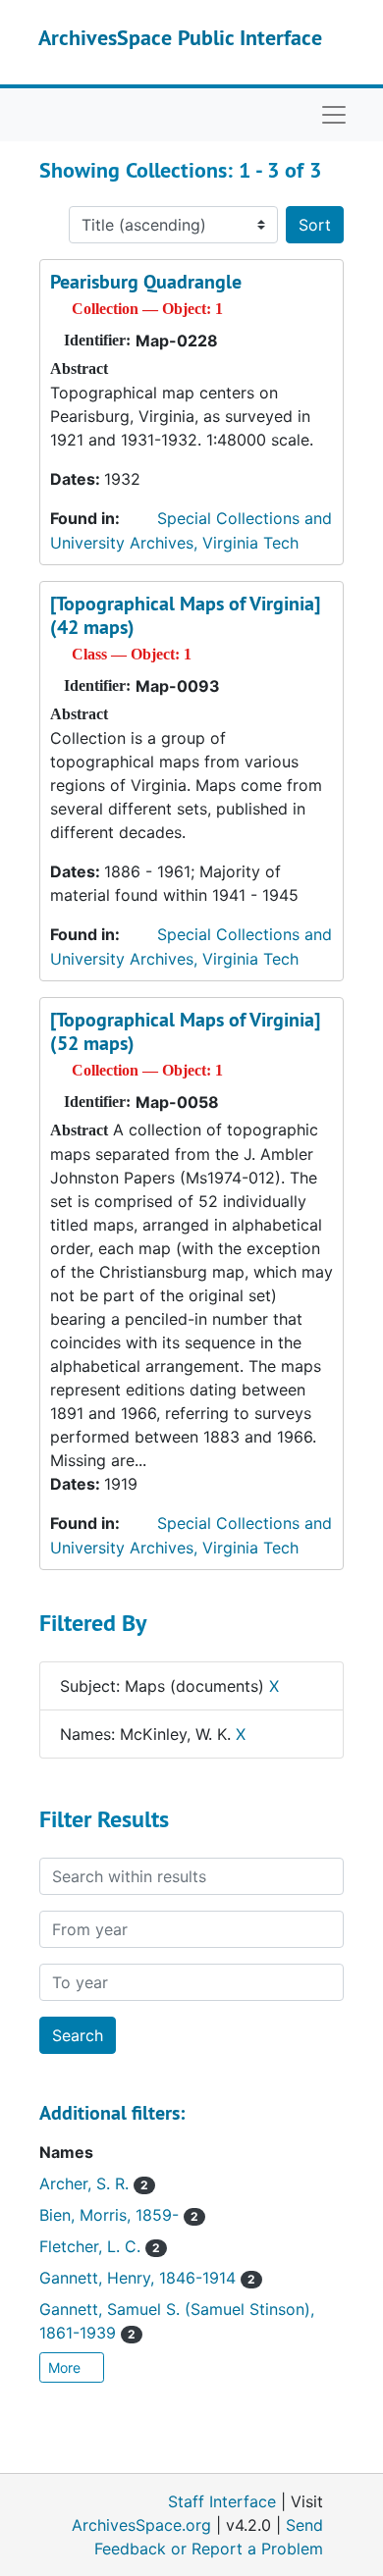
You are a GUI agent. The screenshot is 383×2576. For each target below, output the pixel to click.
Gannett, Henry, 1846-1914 (147, 2278)
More (66, 2367)
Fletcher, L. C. (100, 2246)
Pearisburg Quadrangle (146, 282)
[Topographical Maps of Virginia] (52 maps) (185, 1031)
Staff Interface (222, 2501)
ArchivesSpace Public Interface (180, 37)
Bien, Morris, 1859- (119, 2215)
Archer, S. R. (94, 2183)
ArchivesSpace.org (141, 2525)
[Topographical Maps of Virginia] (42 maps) (185, 615)
